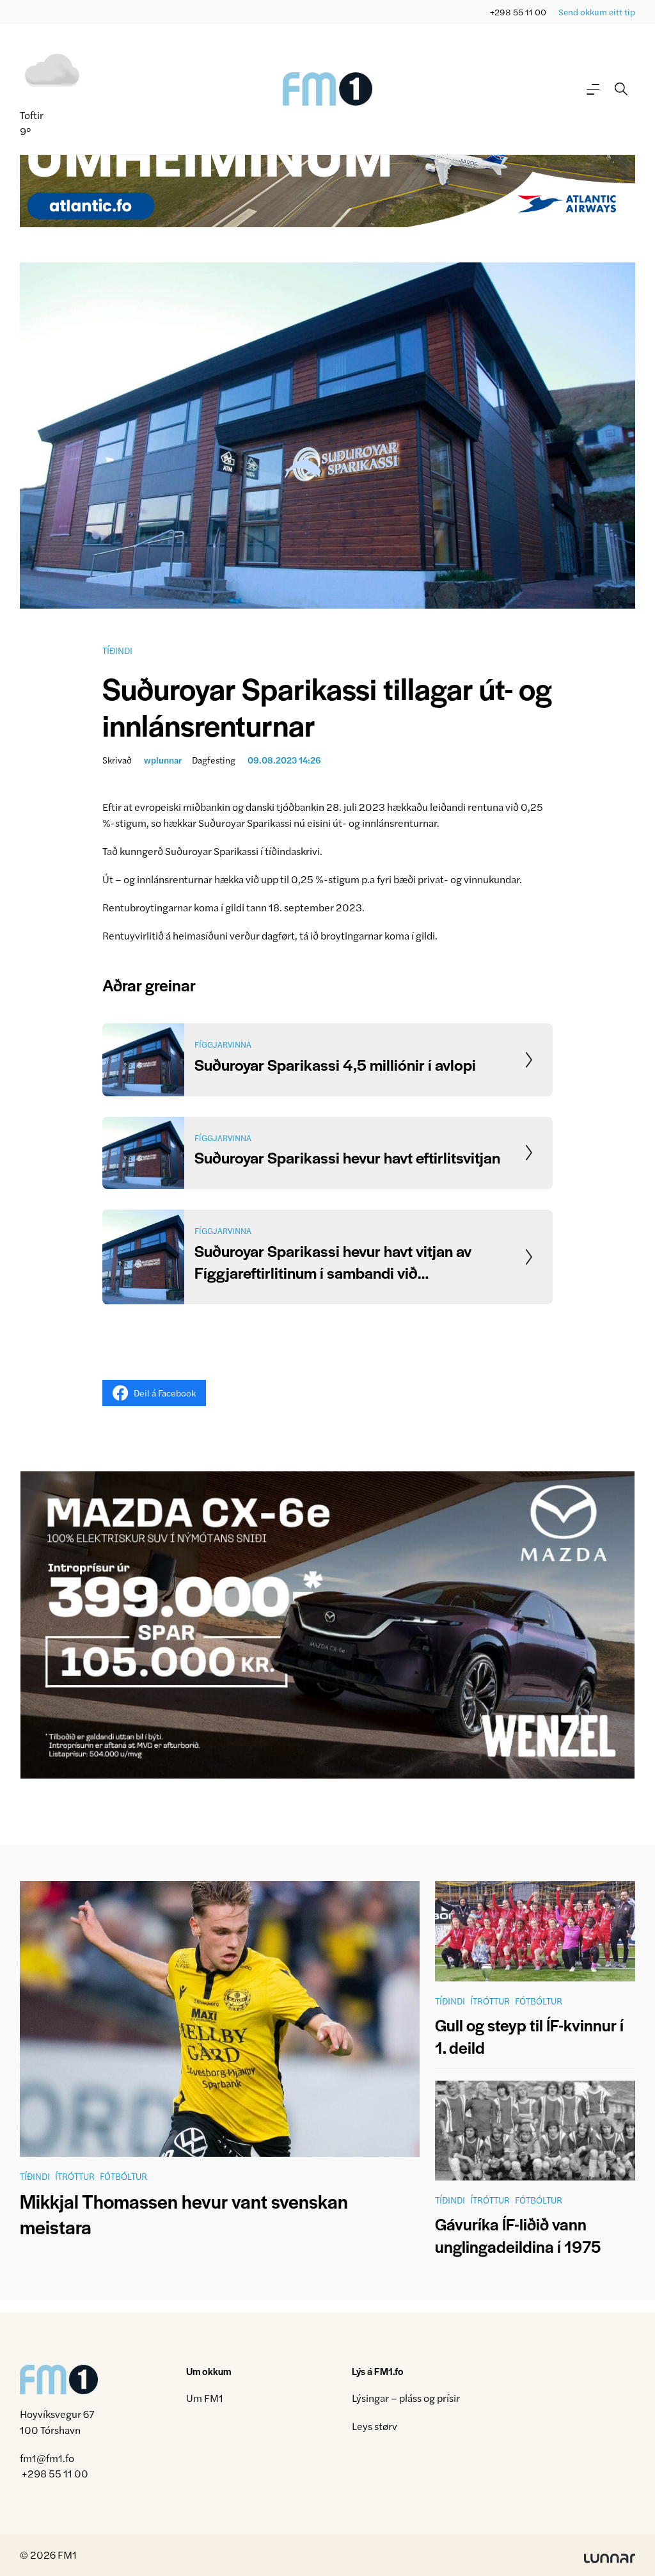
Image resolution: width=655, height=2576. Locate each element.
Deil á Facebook (165, 1393)
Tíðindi (117, 650)
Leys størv (375, 2426)
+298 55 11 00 (518, 12)
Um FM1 (205, 2398)
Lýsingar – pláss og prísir (406, 2398)
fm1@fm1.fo (47, 2458)
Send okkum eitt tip (597, 12)
